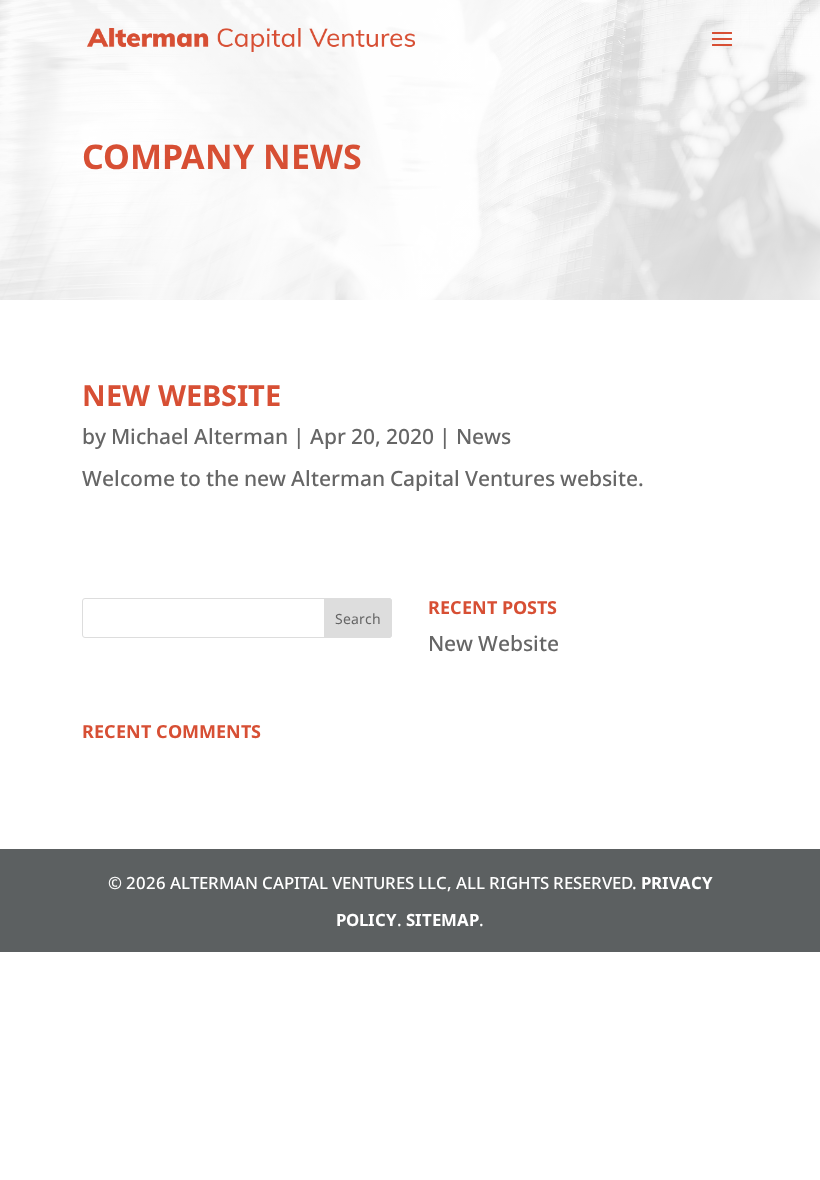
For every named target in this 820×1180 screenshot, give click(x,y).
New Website (181, 394)
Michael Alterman (199, 436)
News (483, 436)
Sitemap (442, 919)
